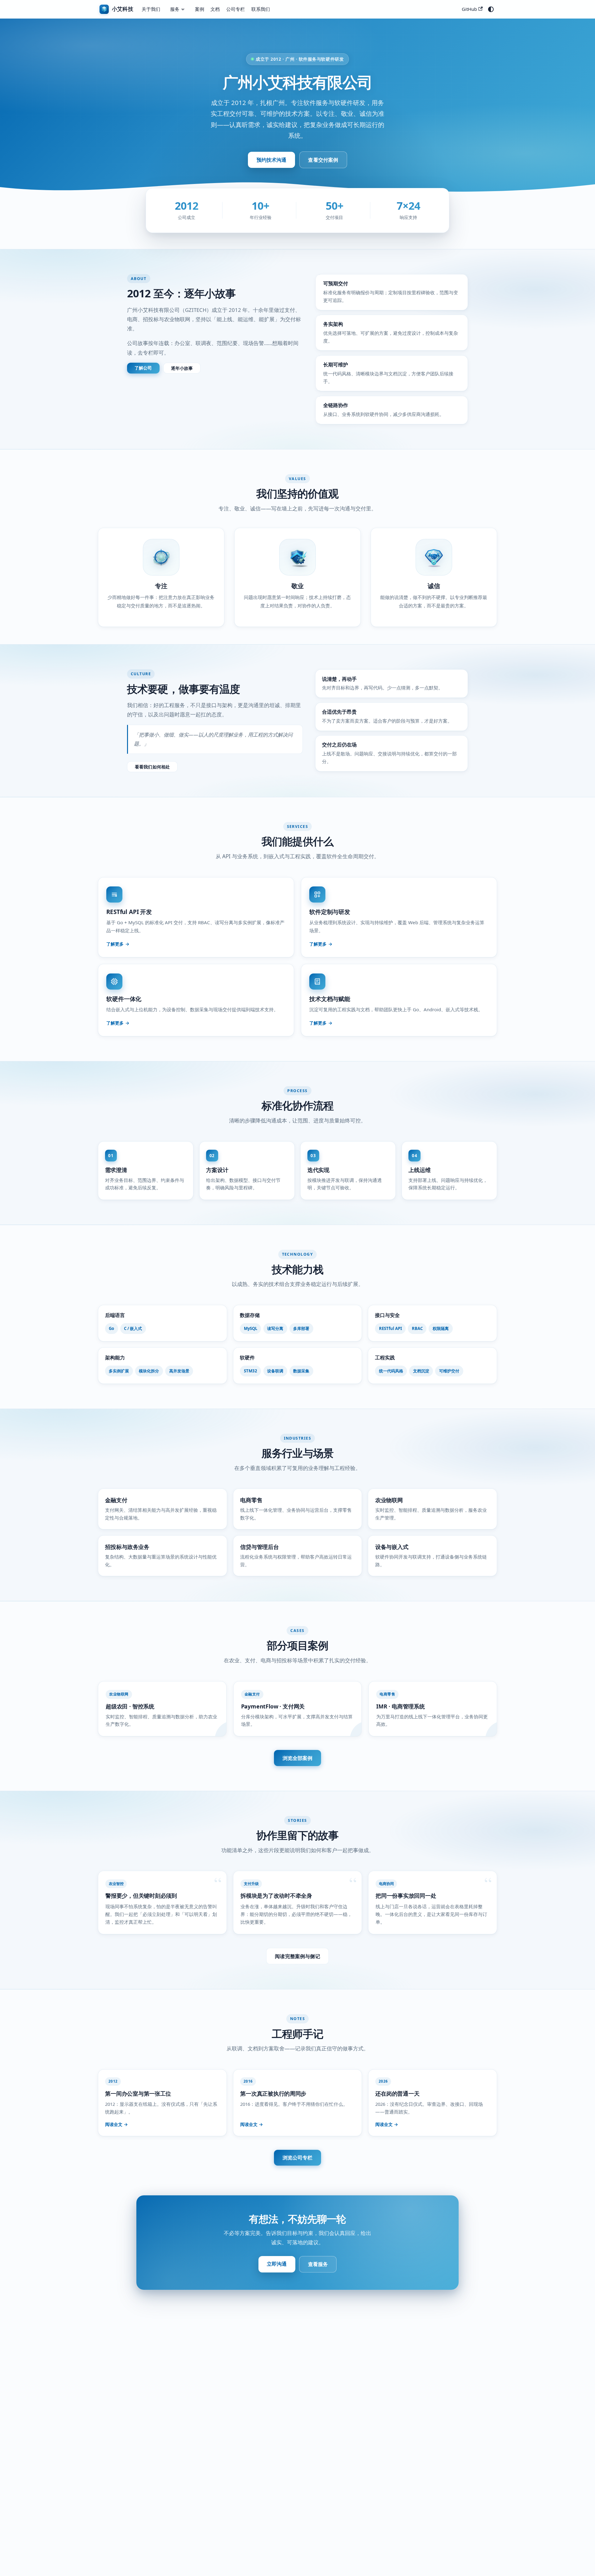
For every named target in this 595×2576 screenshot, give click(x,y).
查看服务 (318, 2264)
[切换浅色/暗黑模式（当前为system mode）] (491, 9)
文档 (215, 9)
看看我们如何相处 (152, 767)
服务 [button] (175, 9)
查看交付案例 (323, 160)
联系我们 (261, 9)
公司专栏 (236, 9)
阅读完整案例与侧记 (297, 1956)
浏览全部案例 (298, 1758)
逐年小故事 (182, 368)
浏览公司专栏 (298, 2158)
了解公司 (143, 368)
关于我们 (151, 9)
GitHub (469, 9)
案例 (200, 9)
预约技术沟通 (272, 160)
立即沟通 (277, 2264)
